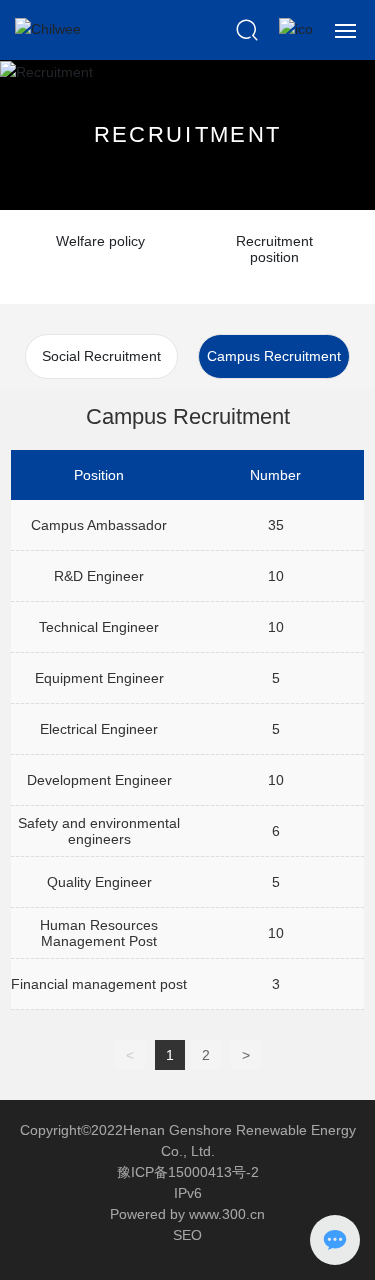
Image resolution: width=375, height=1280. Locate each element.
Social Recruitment (101, 356)
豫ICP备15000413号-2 (188, 1172)
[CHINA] (296, 29)
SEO (187, 1235)
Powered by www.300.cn (187, 1214)
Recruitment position (274, 249)
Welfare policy (100, 241)
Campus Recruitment (274, 356)
